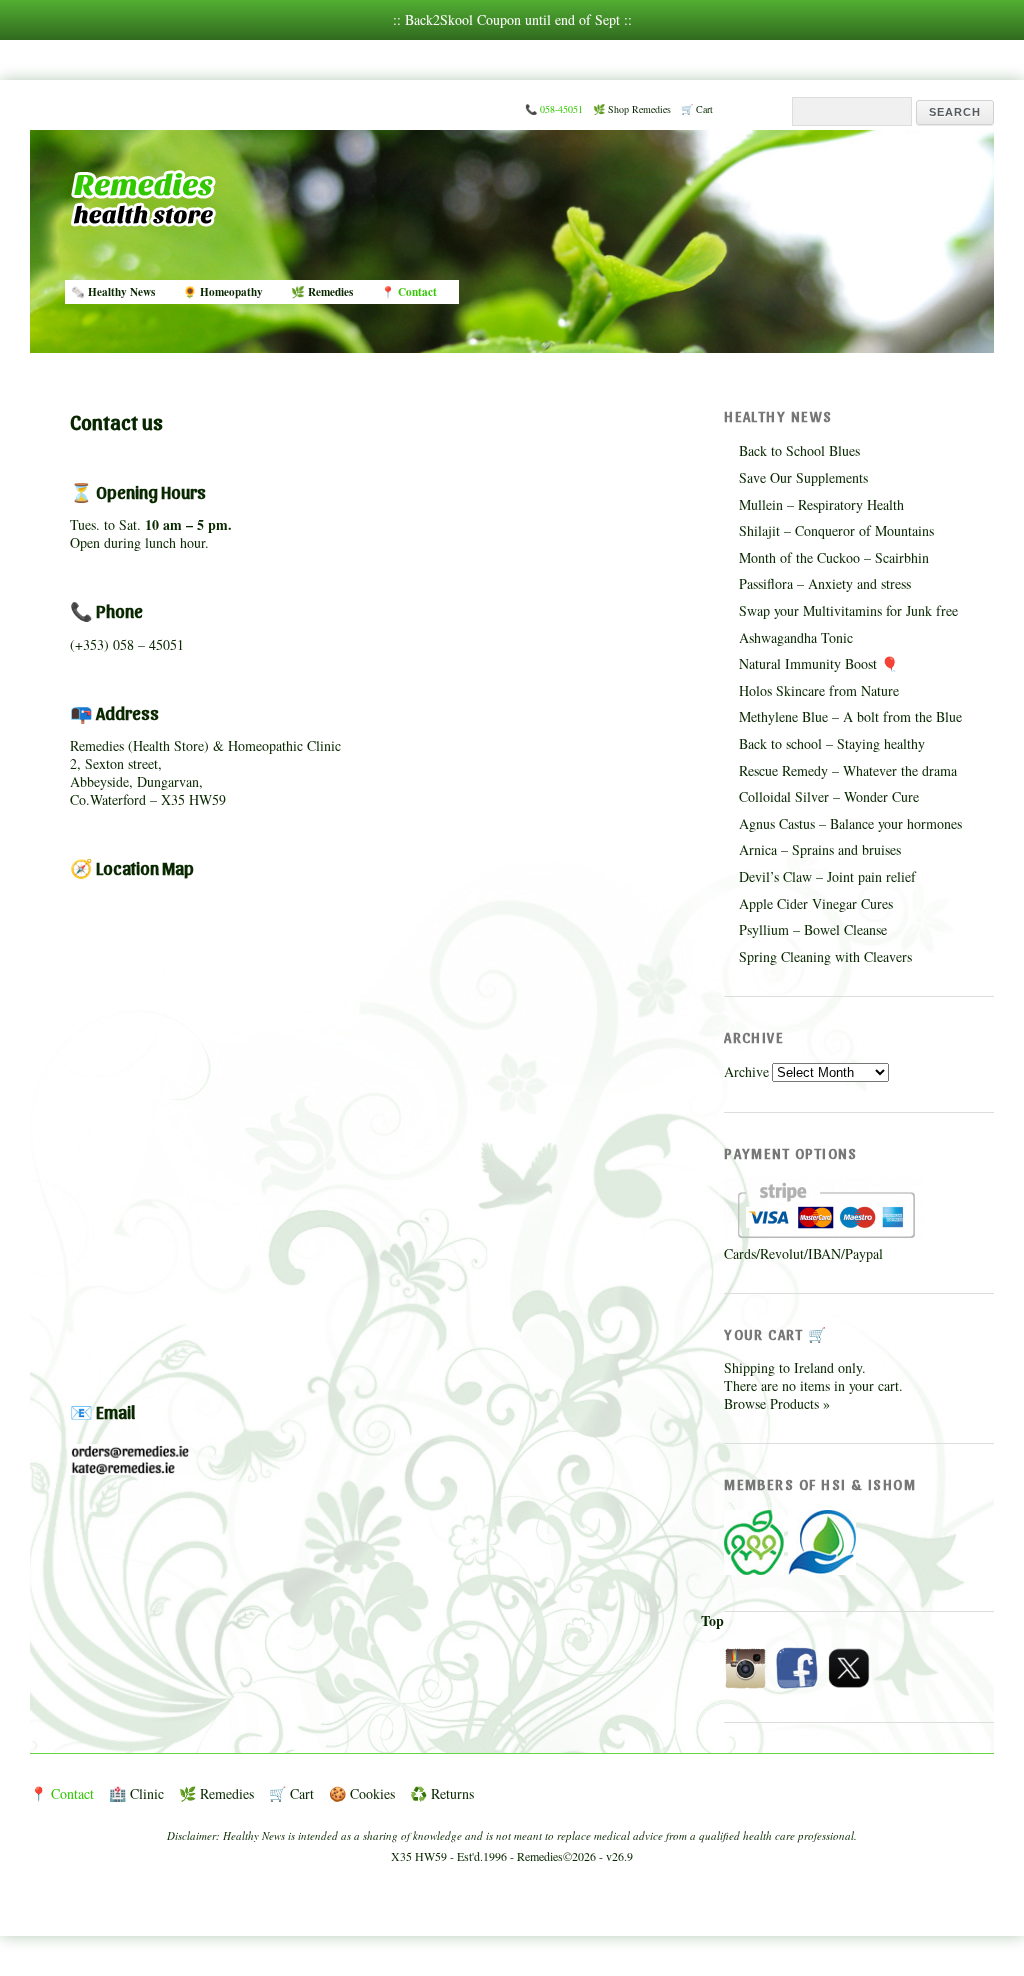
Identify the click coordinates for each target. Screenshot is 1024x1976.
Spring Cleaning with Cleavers (825, 956)
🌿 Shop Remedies (632, 109)
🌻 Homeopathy (223, 291)
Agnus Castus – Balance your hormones (850, 823)
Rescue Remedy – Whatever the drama (848, 770)
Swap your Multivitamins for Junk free (848, 610)
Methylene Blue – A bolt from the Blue (850, 716)
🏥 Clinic (136, 1793)
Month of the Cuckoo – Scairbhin (834, 557)
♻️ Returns (442, 1793)
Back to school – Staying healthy (832, 743)
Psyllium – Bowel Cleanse (813, 929)
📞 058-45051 (554, 109)
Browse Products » (777, 1403)
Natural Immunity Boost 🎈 (818, 663)
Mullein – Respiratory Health (821, 504)
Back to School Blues (799, 450)
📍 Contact (409, 291)
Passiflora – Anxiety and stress (825, 583)
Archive (746, 1071)
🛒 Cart (697, 109)
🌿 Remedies (322, 291)
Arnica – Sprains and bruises (820, 849)
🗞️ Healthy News (113, 291)
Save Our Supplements (803, 477)
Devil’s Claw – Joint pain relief (827, 876)
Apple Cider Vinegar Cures (816, 903)
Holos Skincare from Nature (819, 690)
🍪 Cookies (362, 1793)
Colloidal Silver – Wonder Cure (829, 796)
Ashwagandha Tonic (796, 637)
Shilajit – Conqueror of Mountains (836, 530)
